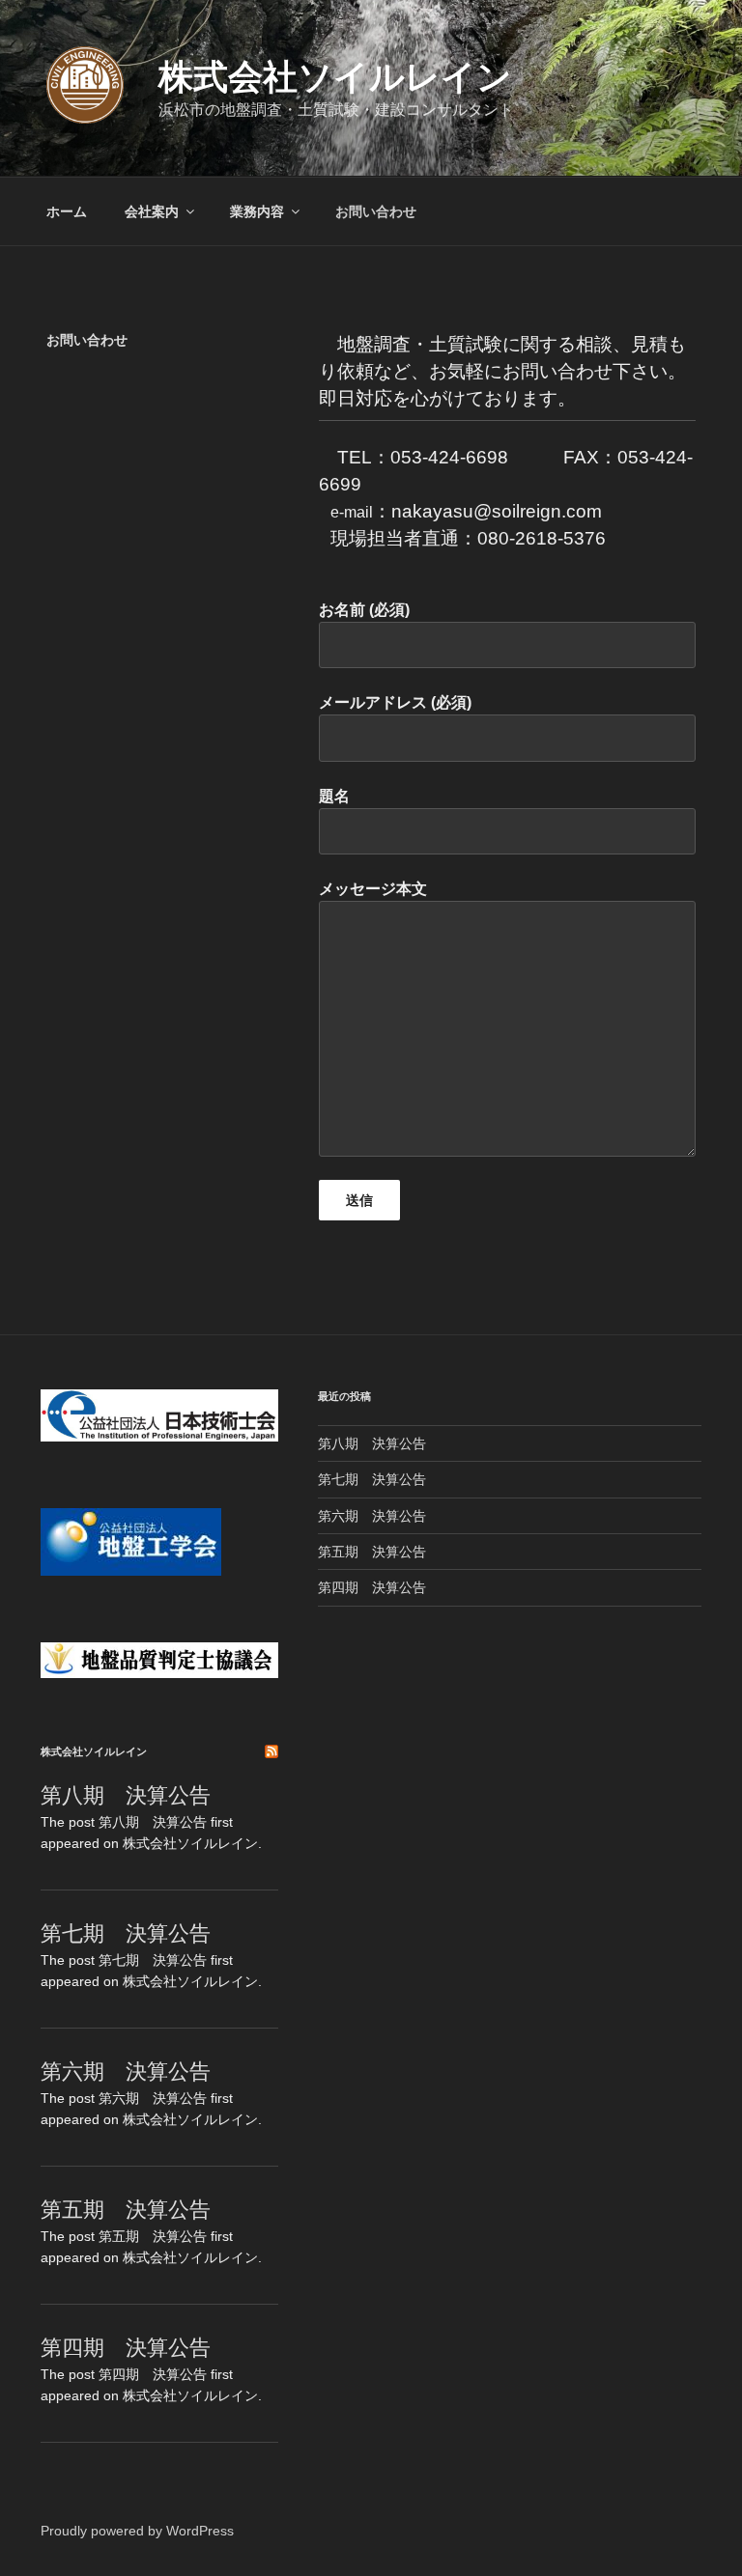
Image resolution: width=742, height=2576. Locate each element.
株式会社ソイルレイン (335, 77)
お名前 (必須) (364, 610)
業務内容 (257, 211)
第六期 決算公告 (126, 2072)
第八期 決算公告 (126, 1795)
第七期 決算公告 (126, 1933)
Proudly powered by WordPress (137, 2531)
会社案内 (152, 211)
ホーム (67, 211)
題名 (334, 796)
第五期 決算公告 (126, 2210)
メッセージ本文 (373, 889)
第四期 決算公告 (126, 2348)
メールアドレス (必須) (395, 702)
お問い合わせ (376, 211)
